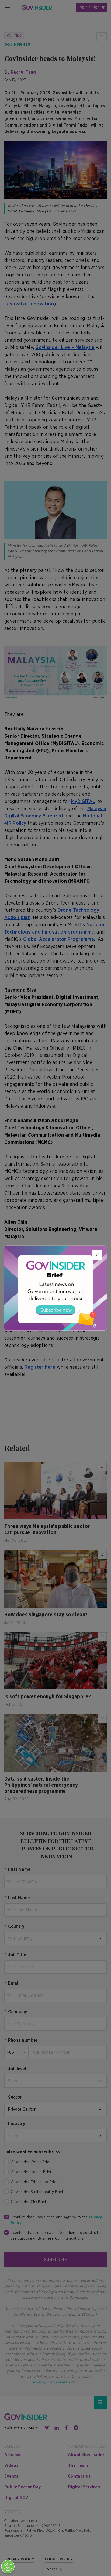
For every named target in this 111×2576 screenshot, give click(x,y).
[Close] (97, 1255)
